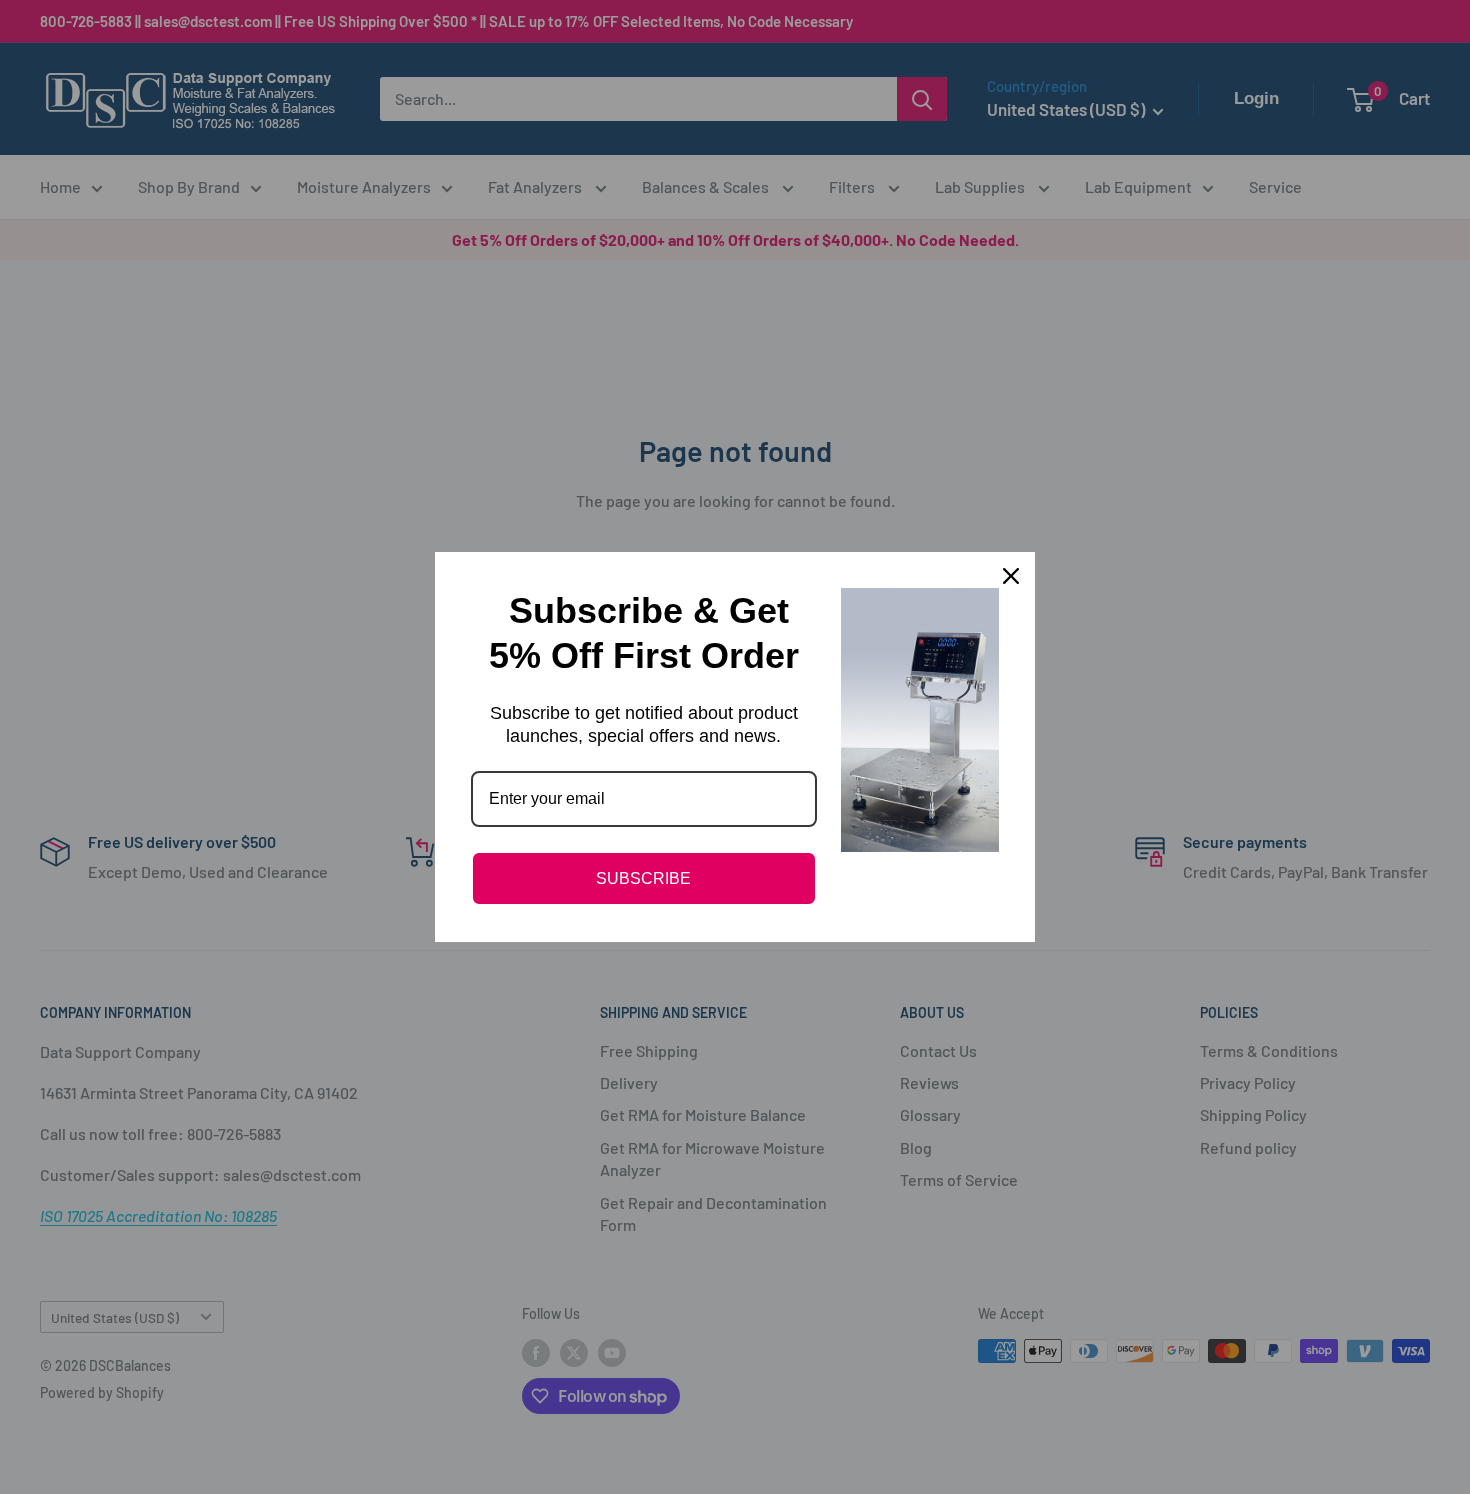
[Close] (1011, 576)
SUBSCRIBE (643, 878)
